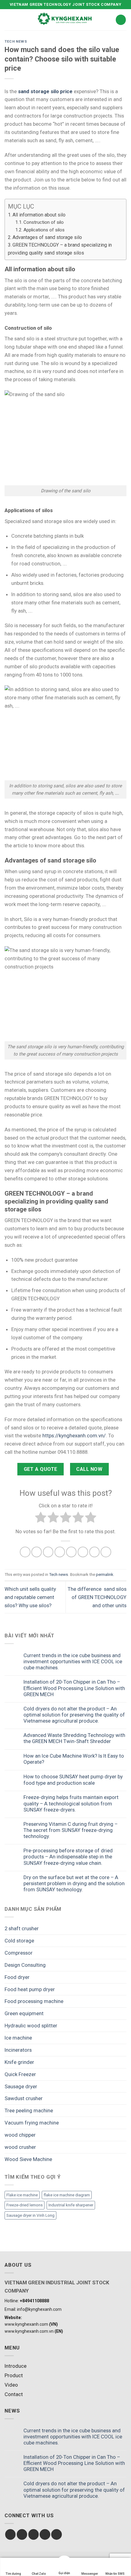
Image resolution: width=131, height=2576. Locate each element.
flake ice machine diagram (67, 2195)
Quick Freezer (20, 2074)
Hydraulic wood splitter (31, 2026)
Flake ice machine (22, 2195)
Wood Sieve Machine (28, 2159)
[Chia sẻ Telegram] (106, 1552)
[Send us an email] (45, 2534)
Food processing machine (34, 2001)
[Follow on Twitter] (34, 2534)
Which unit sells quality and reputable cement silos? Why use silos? (30, 1597)
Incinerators (18, 2050)
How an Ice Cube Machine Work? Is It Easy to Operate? (74, 1759)
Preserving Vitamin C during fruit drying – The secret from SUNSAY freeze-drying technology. (71, 1830)
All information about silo (39, 215)
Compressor (19, 1953)
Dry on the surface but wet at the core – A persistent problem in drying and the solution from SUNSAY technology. (74, 1883)
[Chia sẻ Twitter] (48, 1552)
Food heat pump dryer (30, 1989)
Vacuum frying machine (32, 2123)
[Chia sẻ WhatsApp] (25, 1552)
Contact (14, 2394)
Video (11, 2385)
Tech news (16, 41)
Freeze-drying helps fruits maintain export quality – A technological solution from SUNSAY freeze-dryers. (71, 1803)
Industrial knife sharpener (71, 2205)
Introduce (16, 2366)
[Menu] (9, 20)
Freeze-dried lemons (25, 2205)
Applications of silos (44, 230)
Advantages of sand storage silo (47, 237)
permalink (105, 1574)
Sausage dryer (21, 2086)
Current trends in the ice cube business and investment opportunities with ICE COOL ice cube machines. (73, 1661)
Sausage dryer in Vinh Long (30, 2215)
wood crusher (20, 2147)
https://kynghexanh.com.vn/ (74, 1436)
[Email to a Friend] (60, 1552)
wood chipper (20, 2135)
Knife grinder (19, 2062)
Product (14, 2375)
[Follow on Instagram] (22, 2534)
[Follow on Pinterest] (57, 2534)
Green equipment (24, 2013)
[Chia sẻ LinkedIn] (83, 1552)
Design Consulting (25, 1965)
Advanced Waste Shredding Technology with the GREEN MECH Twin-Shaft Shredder (74, 1738)
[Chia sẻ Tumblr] (95, 1552)
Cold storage (19, 1941)
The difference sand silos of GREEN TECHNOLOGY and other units (97, 1597)
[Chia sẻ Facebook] (37, 1552)
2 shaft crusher (22, 1928)
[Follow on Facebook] (11, 2534)
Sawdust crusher (24, 2098)
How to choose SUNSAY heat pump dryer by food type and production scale (73, 1780)
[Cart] (121, 20)
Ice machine (18, 2038)
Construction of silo (44, 222)
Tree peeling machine (29, 2110)
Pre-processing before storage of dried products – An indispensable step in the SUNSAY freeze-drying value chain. (68, 1857)
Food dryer (17, 1977)
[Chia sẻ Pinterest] (71, 1552)
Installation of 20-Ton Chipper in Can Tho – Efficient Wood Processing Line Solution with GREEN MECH (74, 1688)
